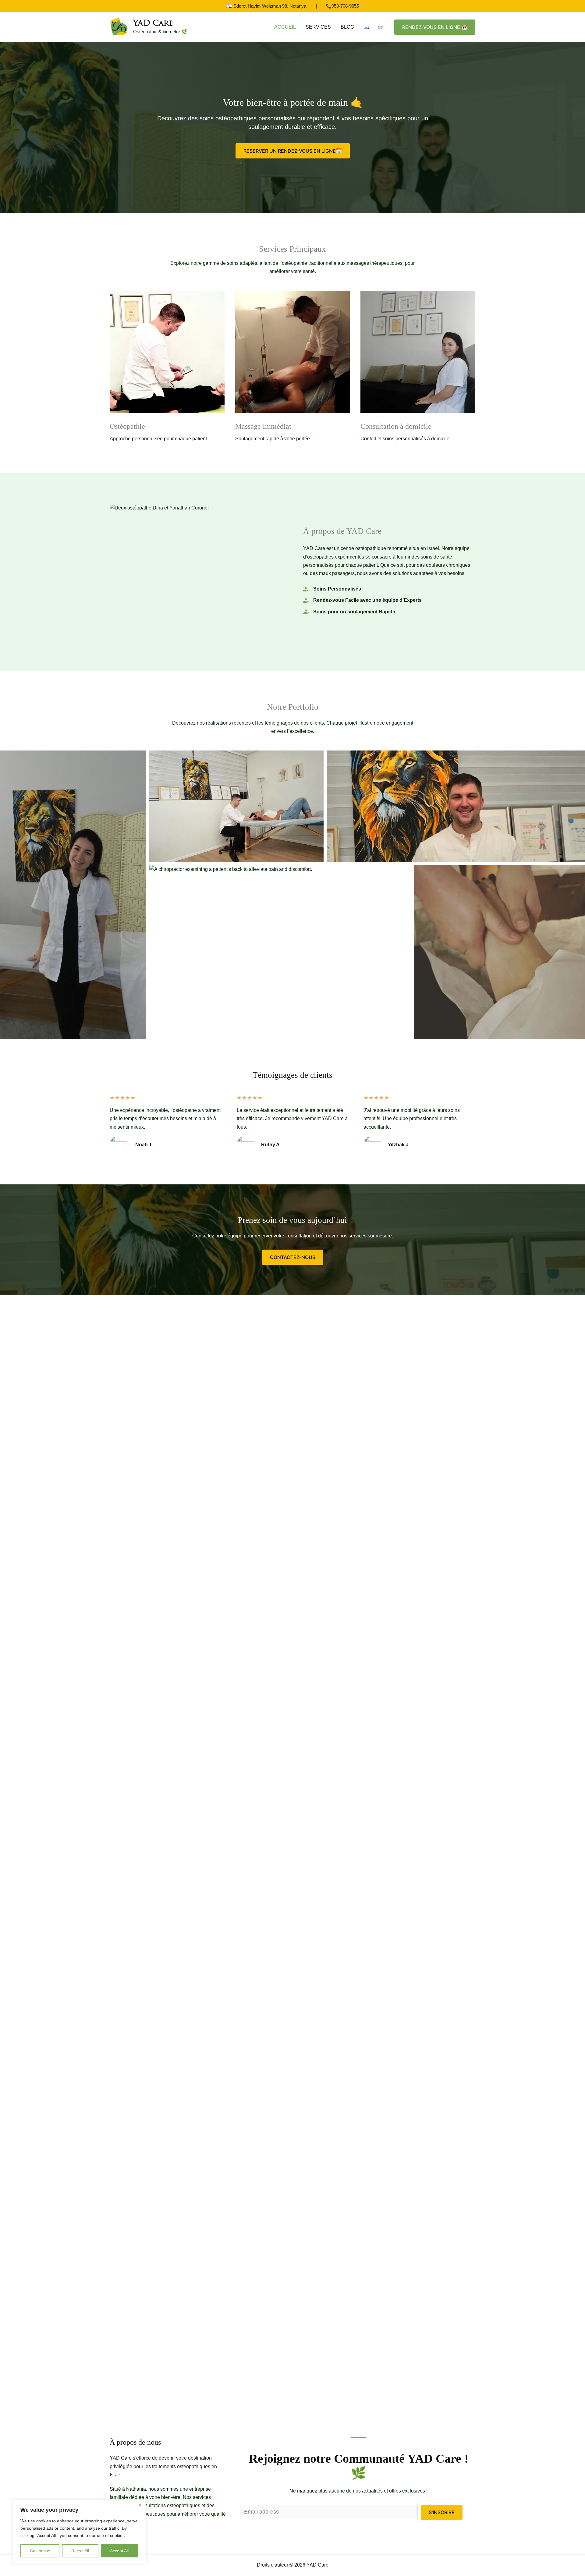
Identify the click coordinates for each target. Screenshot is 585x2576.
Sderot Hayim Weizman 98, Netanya (270, 6)
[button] (435, 27)
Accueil (285, 27)
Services (318, 27)
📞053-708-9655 (342, 6)
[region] (79, 2532)
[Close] (140, 2505)
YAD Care (153, 24)
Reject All (80, 2551)
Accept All (119, 2551)
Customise (40, 2551)
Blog (347, 27)
